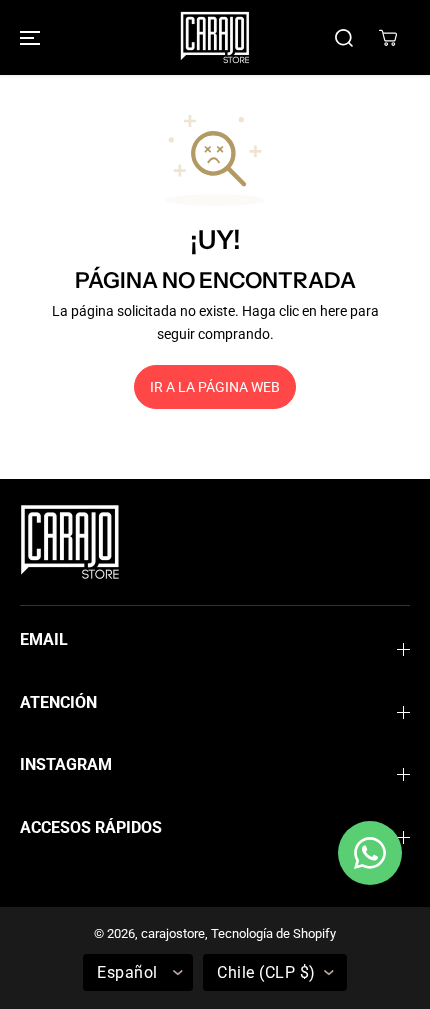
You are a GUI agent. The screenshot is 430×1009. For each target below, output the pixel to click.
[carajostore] (215, 37)
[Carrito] (388, 38)
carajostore (173, 933)
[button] (27, 37)
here (333, 311)
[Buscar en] (344, 38)
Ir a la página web (215, 387)
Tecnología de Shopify (273, 933)
